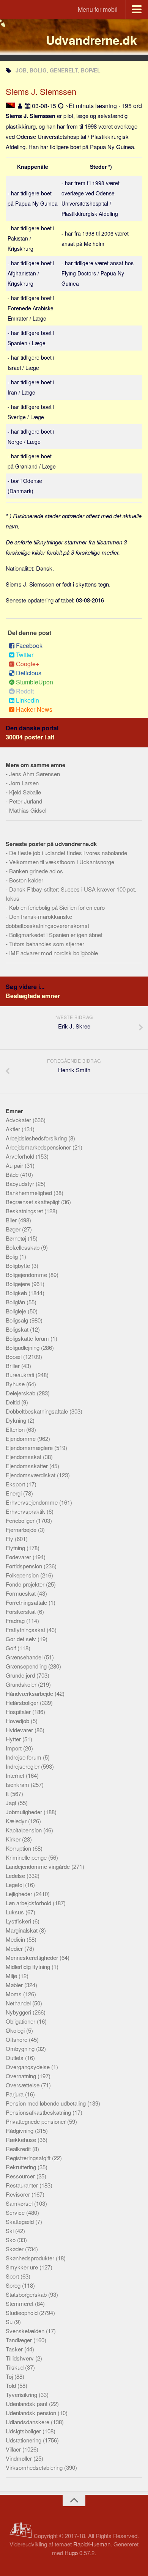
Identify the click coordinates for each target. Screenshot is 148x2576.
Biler (12, 1220)
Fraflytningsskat (26, 1630)
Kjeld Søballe (25, 792)
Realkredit (19, 2149)
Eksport (16, 1484)
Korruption (19, 1848)
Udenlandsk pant (27, 2404)
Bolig (13, 1256)
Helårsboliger (23, 1702)
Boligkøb (17, 1293)
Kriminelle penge (27, 1857)
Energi (14, 1493)
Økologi (16, 2030)
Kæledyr (17, 1821)
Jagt (12, 1803)
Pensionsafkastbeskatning (39, 2112)
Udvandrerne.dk (91, 40)
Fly (10, 1539)
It (8, 1794)
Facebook (29, 646)
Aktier (14, 1129)
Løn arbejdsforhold (29, 1903)
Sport (13, 2276)
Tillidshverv (20, 2358)
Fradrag (16, 1621)
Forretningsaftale (27, 1602)
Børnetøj (17, 1238)
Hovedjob (18, 1721)
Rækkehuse (22, 2140)
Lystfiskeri (19, 1921)
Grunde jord (21, 1675)
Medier (15, 1948)
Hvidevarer (20, 1730)
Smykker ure (23, 2267)
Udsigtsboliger (24, 2431)
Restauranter (23, 2185)
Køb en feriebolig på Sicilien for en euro (57, 907)
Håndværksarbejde (30, 1693)
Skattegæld (20, 2221)
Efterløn (16, 1429)
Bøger (14, 1229)
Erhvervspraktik (26, 1511)
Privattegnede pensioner (36, 2121)
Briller (13, 1366)
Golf (12, 1648)
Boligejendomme (27, 1275)
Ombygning (21, 2048)
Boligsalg (18, 1320)
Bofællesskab (23, 1247)
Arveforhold (21, 1156)
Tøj (10, 2376)
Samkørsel (20, 2203)
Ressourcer (21, 2176)
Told (12, 2385)
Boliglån (16, 1302)
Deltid (13, 1402)
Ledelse (16, 1875)
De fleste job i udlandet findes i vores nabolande (68, 853)
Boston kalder (26, 880)
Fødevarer (19, 1557)
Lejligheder (20, 1894)
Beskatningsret (25, 1211)
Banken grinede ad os (36, 871)
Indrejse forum (24, 1757)
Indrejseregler (23, 1766)
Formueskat (21, 1593)
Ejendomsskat (24, 1457)
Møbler (15, 1985)
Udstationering (24, 2440)
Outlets (15, 2058)
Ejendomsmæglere (30, 1448)
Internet (16, 1775)
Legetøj (15, 1885)
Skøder (15, 2249)
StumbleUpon (35, 682)
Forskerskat (21, 1611)
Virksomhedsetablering (35, 2467)
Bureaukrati (21, 1375)
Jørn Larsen (24, 783)
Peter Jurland (26, 801)
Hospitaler (19, 1712)
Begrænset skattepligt (33, 1202)
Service (16, 2212)
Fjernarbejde (22, 1529)
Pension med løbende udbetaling (46, 2103)
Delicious (29, 673)
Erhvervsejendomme (32, 1502)
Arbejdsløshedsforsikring (37, 1138)
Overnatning (22, 2076)
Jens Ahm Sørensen (35, 774)
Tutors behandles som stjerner (47, 944)
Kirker (14, 1839)
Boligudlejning (23, 1347)
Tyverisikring (22, 2394)
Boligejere (19, 1284)
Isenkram (18, 1784)
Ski (10, 2231)
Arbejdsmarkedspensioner (39, 1147)
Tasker (15, 2349)
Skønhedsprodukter (31, 2258)
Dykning (17, 1420)
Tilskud (15, 2367)
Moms (14, 1994)
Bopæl (14, 1356)
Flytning (16, 1548)
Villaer (14, 2449)
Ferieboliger (21, 1520)
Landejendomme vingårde (39, 1866)
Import (14, 1748)
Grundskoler (22, 1684)
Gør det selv (22, 1639)
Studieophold (22, 2313)
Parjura (15, 2094)
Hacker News (34, 709)
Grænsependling (27, 1666)
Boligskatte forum (28, 1338)
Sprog (14, 2285)
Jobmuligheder (25, 1812)
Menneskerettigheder (33, 1957)
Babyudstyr (21, 1183)
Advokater (19, 1120)
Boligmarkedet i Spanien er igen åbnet (56, 935)
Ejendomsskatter (28, 1466)
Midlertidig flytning (29, 1967)
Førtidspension (25, 1566)
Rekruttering (22, 2167)
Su (10, 2322)
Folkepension (23, 1575)
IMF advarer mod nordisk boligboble (54, 953)
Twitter (25, 655)
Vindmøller (20, 2458)
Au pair (15, 1165)
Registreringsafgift (29, 2158)
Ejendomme (21, 1438)
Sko (11, 2240)
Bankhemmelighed (30, 1193)
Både (13, 1174)
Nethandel (19, 2003)
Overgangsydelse (28, 2067)
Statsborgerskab (27, 2294)
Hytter (14, 1739)
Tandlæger (20, 2340)
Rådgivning (20, 2130)
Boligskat (18, 1329)
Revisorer (19, 2194)
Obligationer (21, 2021)
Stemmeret (20, 2303)
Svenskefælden (26, 2331)
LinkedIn (28, 700)
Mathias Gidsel (28, 810)
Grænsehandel (25, 1657)
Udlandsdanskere (28, 2422)
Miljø (12, 1976)
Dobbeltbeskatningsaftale (38, 1411)
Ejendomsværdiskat (31, 1475)
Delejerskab (21, 1393)
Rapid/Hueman (92, 2544)
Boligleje (17, 1311)
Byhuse (16, 1384)
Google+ (28, 664)
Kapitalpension (24, 1830)
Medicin (16, 1939)
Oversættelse (23, 2085)
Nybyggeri (19, 2012)
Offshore (17, 2039)
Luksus (16, 1912)
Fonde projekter (26, 1584)
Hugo (71, 2553)
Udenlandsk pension (32, 2413)
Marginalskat (22, 1930)
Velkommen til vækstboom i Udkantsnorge (62, 862)
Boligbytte (19, 1265)
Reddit (25, 691)
